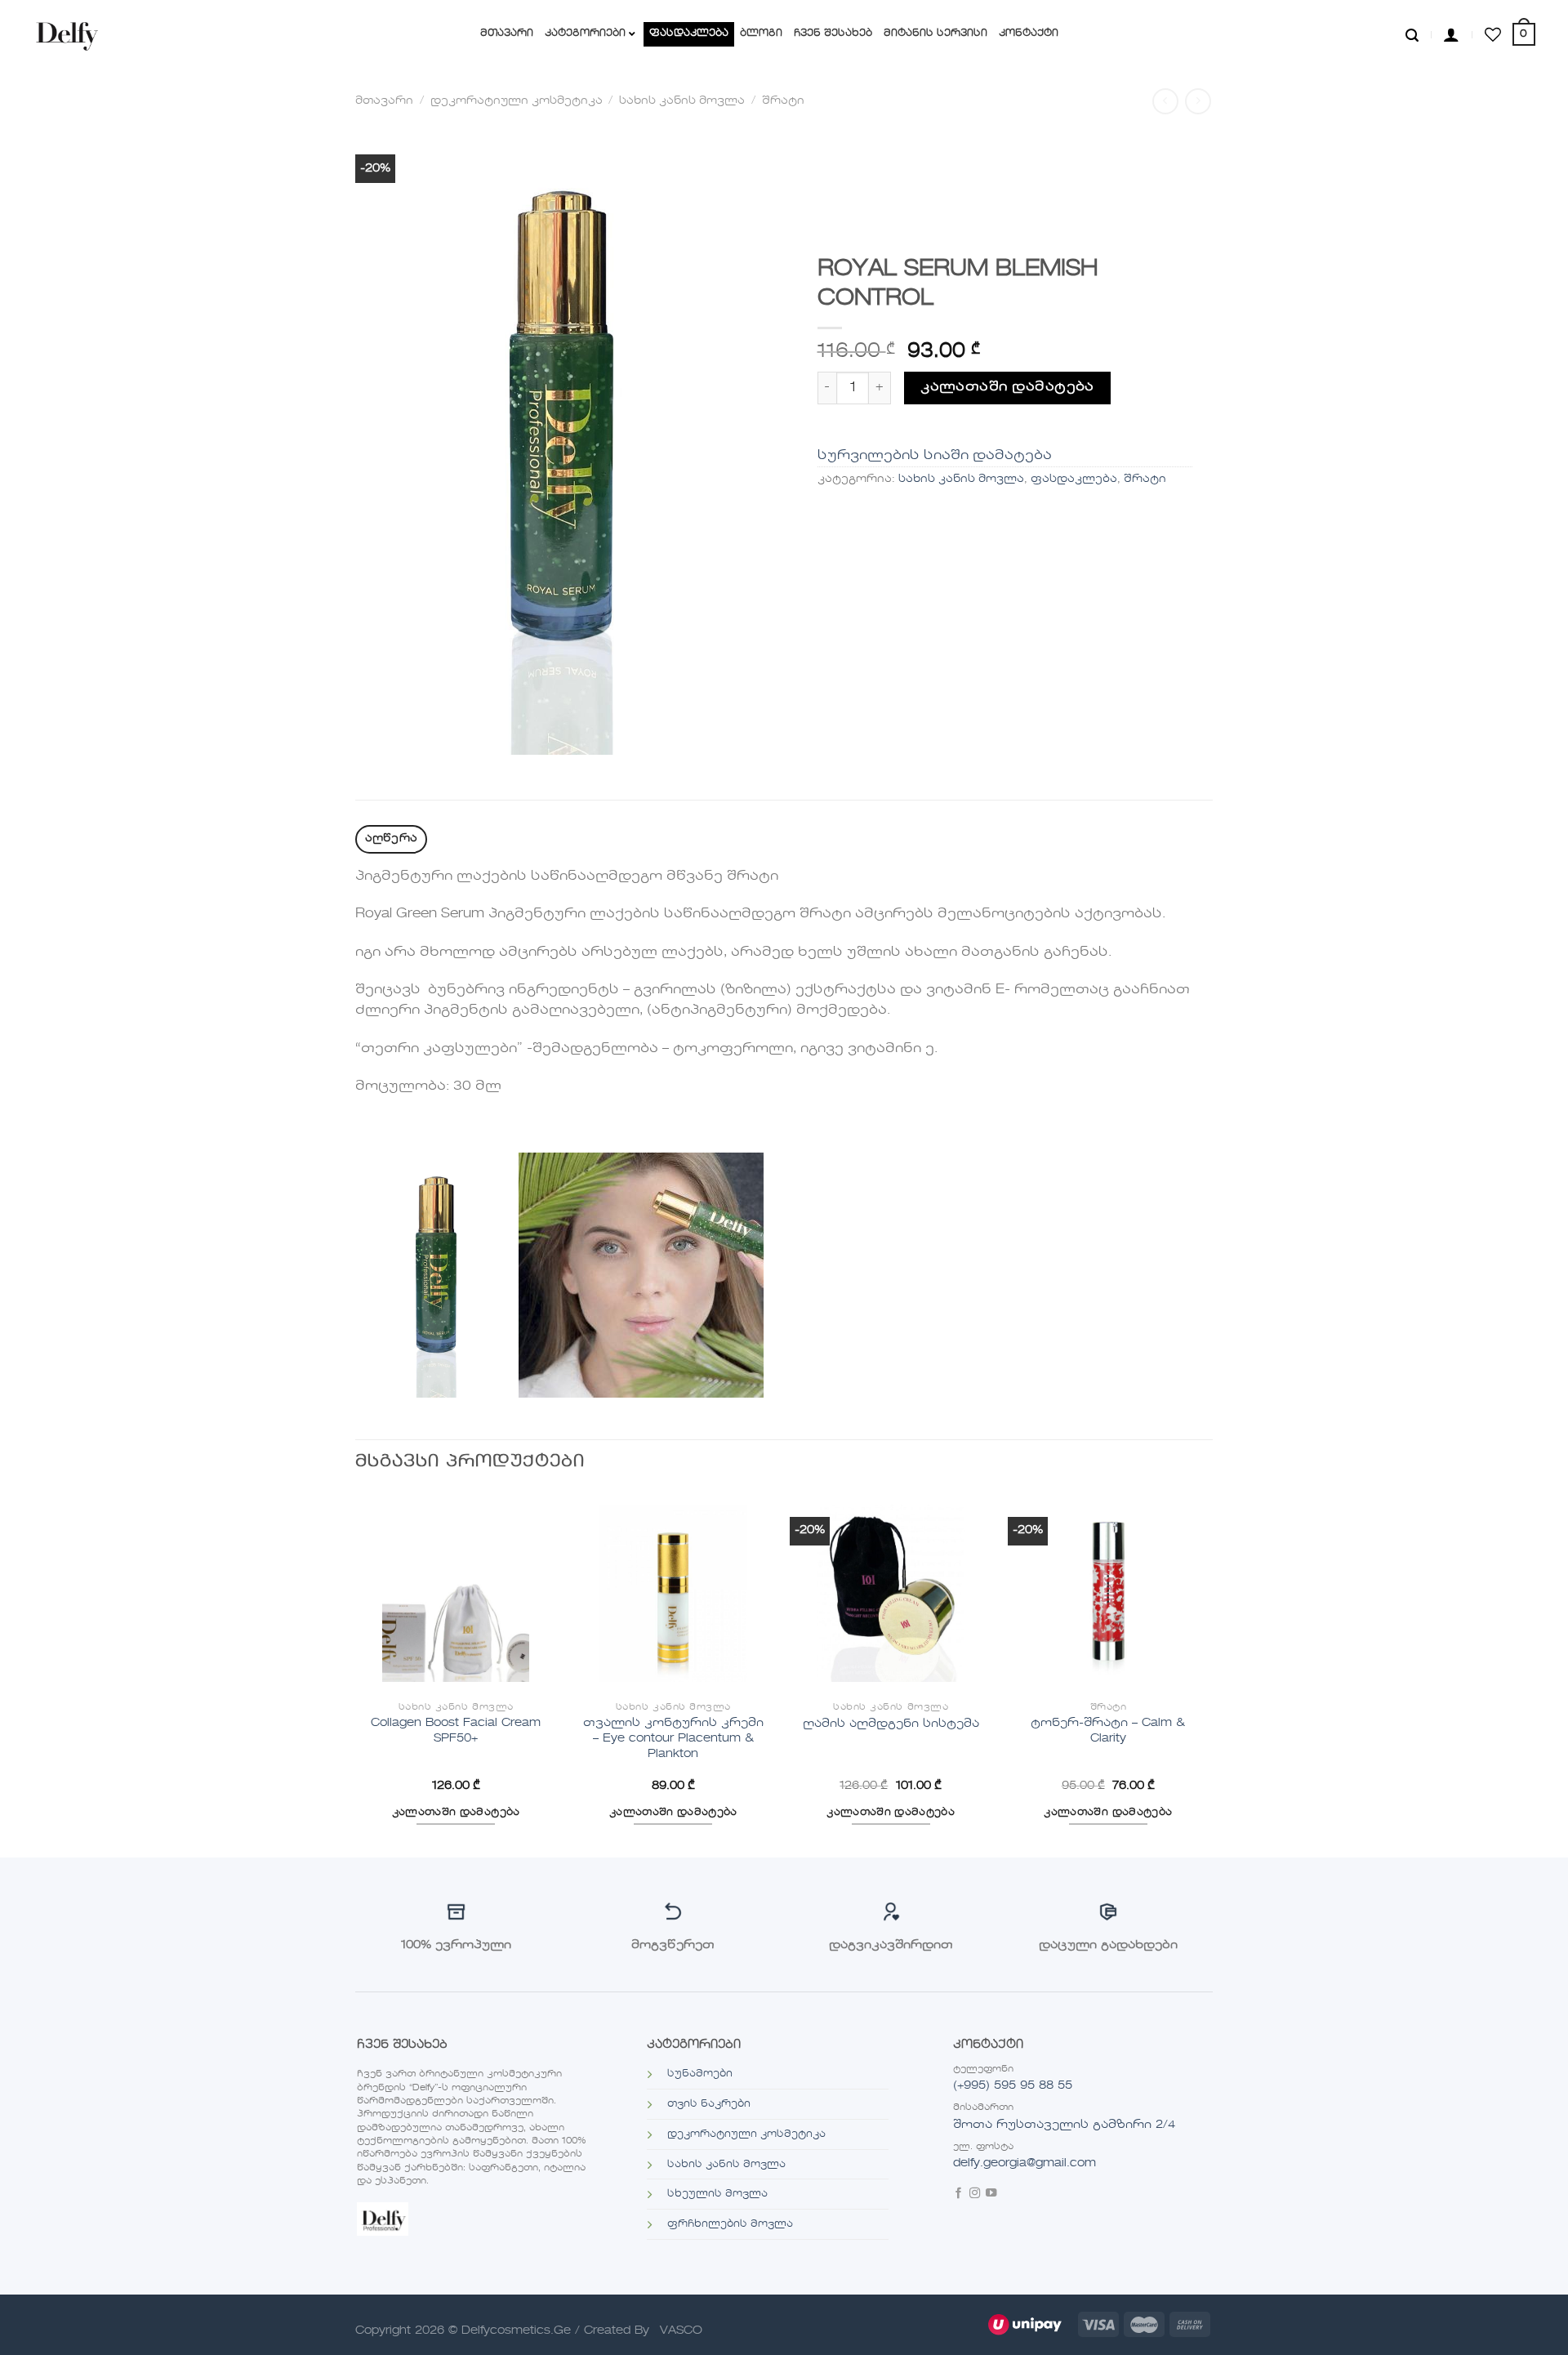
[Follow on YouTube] (991, 2194)
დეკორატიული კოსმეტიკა (517, 101)
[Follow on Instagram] (975, 2194)
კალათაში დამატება (1007, 387)
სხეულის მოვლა (717, 2194)
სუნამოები (700, 2074)
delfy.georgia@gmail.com (1025, 2163)
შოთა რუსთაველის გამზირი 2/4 (1064, 2125)
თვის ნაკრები (709, 2104)
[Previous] (356, 1674)
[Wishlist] (1493, 34)
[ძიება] (1412, 34)
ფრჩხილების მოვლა (730, 2224)
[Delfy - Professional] (71, 34)
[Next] (1208, 1674)
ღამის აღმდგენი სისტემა (891, 1724)
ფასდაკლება (1074, 479)
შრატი (783, 101)
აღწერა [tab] (392, 839)
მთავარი (384, 101)
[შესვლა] (1451, 34)
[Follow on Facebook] (958, 2194)
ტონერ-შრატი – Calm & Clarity (1108, 1731)
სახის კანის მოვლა (682, 101)
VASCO (681, 2330)
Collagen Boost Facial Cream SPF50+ (456, 1731)
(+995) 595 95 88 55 (1013, 2085)
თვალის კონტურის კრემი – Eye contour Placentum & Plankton (673, 1738)
